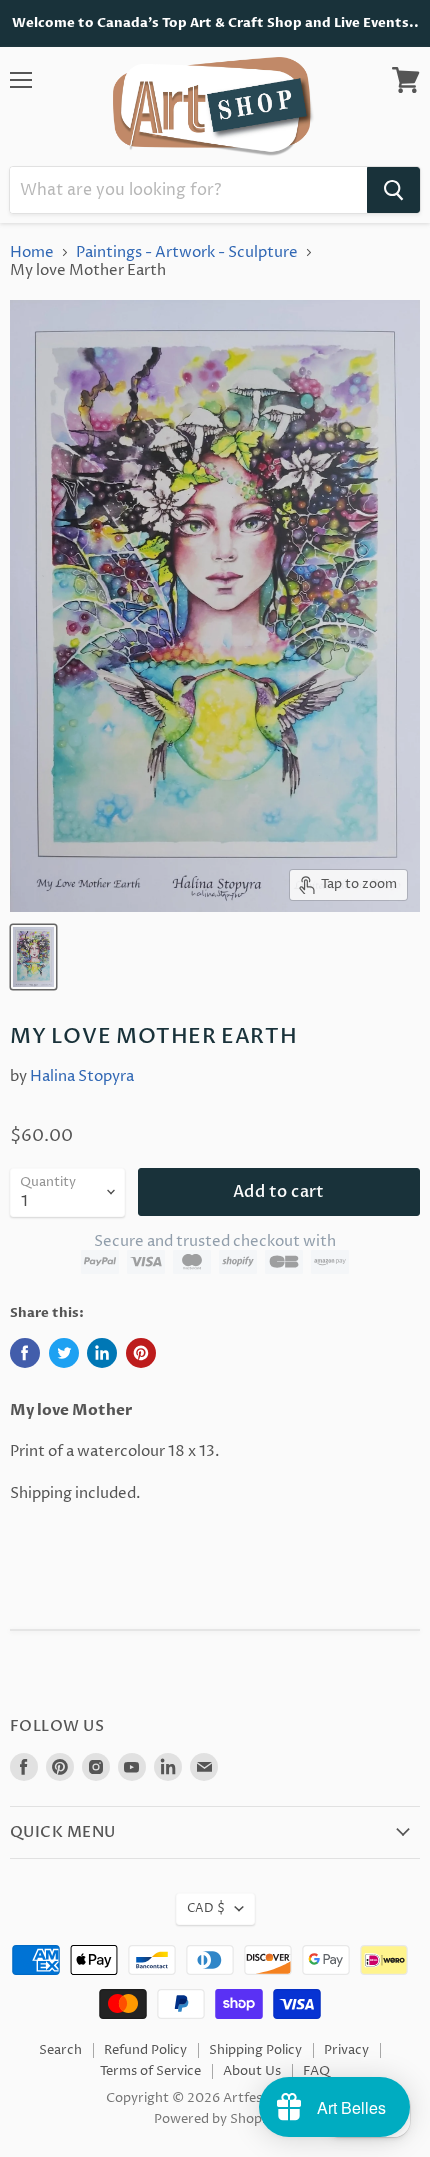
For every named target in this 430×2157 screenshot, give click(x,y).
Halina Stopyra (82, 1076)
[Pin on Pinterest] (141, 1353)
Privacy (346, 2050)
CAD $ (206, 1908)
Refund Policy (145, 2050)
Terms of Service (150, 2071)
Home (32, 252)
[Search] (393, 190)
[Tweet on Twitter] (64, 1353)
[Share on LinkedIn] (102, 1353)
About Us (252, 2071)
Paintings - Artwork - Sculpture (187, 252)
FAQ (316, 2071)
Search (60, 2050)
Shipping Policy (255, 2050)
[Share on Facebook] (25, 1353)
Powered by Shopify (215, 2119)
